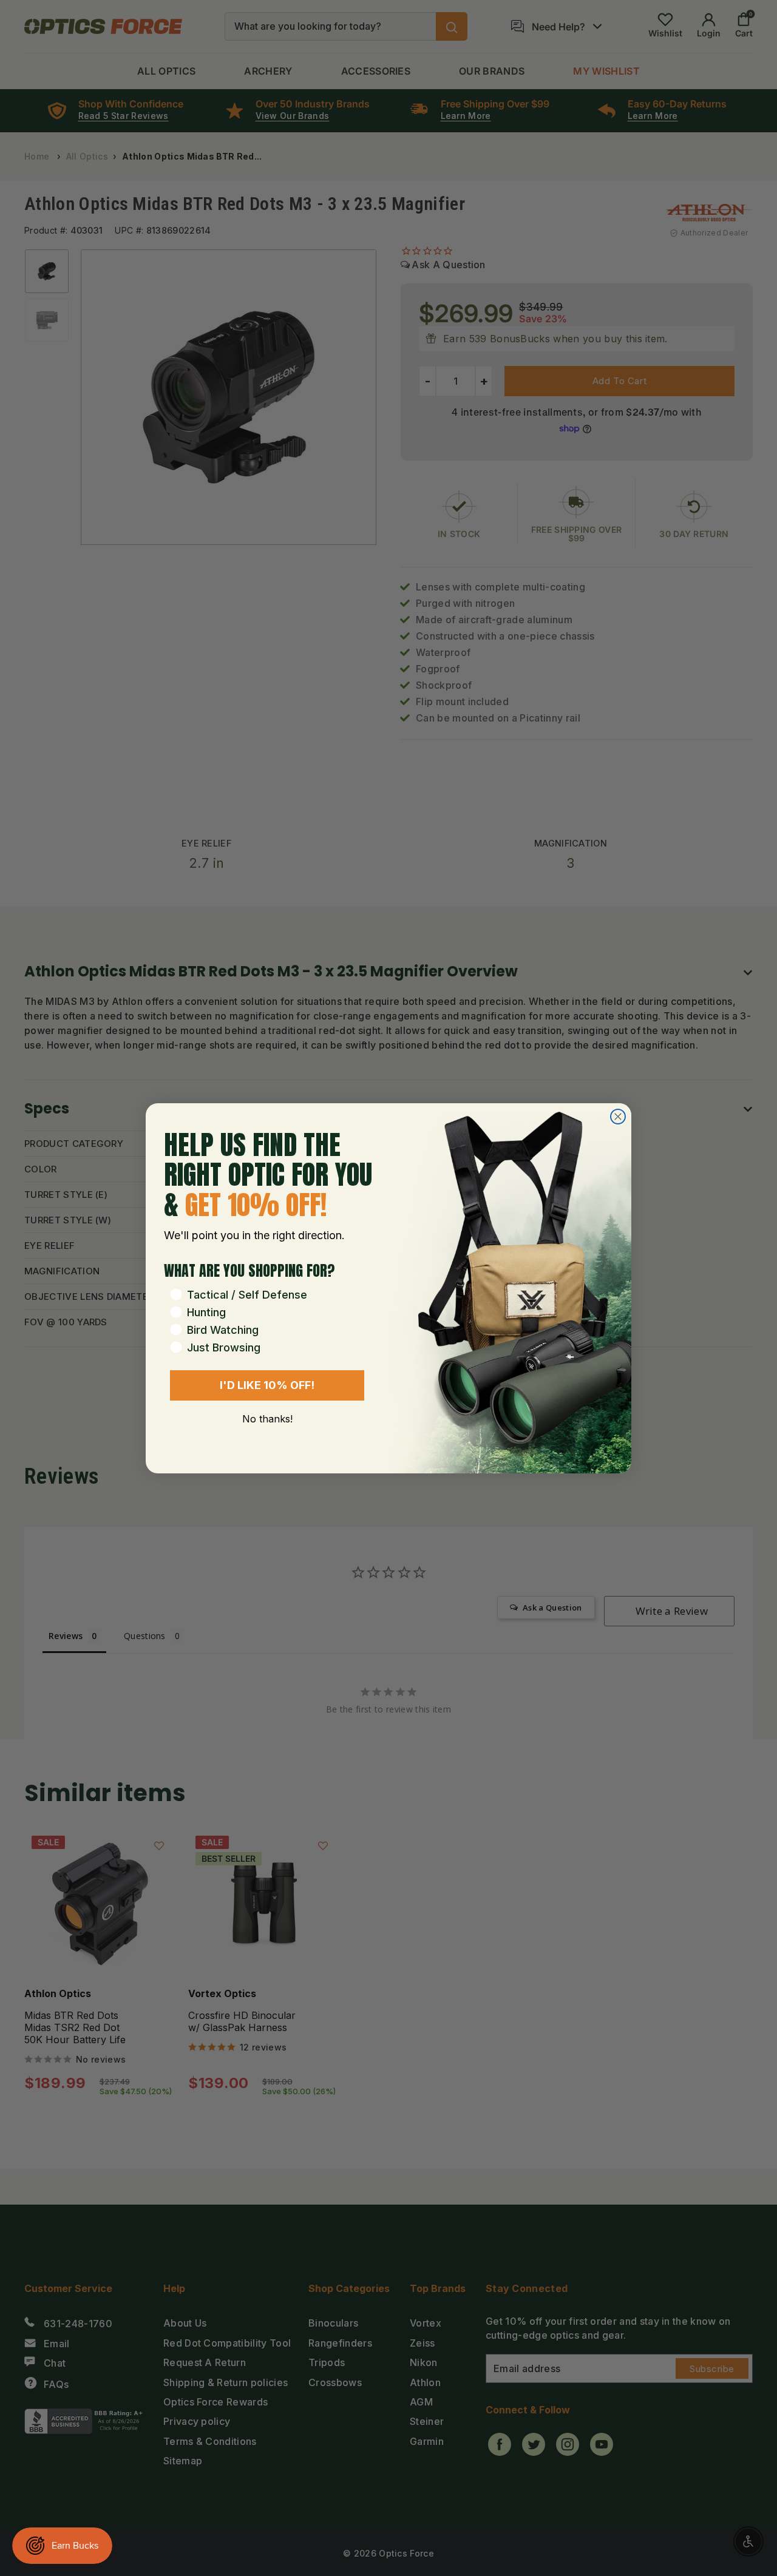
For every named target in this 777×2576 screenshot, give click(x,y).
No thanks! (267, 1419)
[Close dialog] (618, 1117)
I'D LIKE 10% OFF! (267, 1385)
